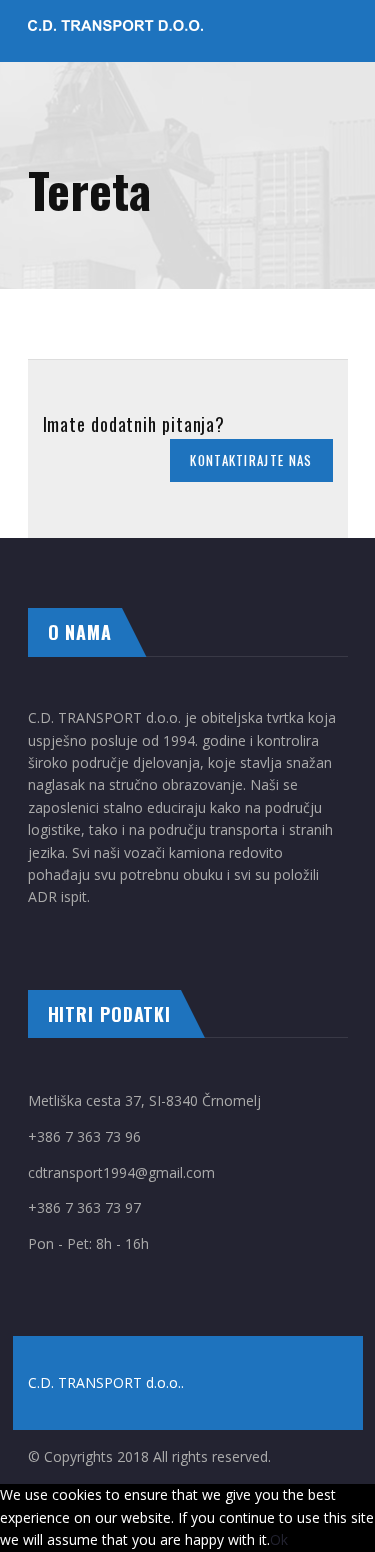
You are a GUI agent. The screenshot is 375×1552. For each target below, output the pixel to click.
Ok (279, 1539)
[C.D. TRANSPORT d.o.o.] (115, 30)
